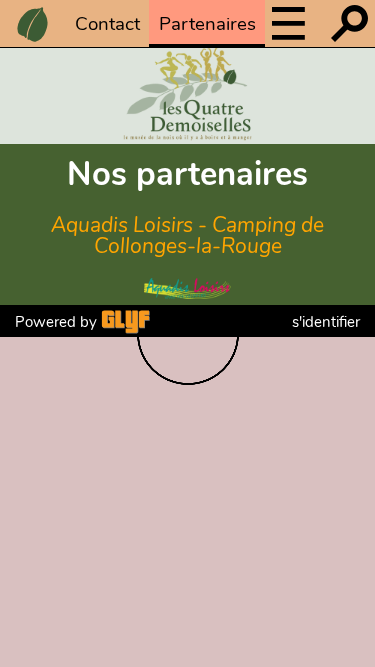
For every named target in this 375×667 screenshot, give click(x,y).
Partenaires (207, 24)
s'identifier (326, 322)
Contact (107, 24)
